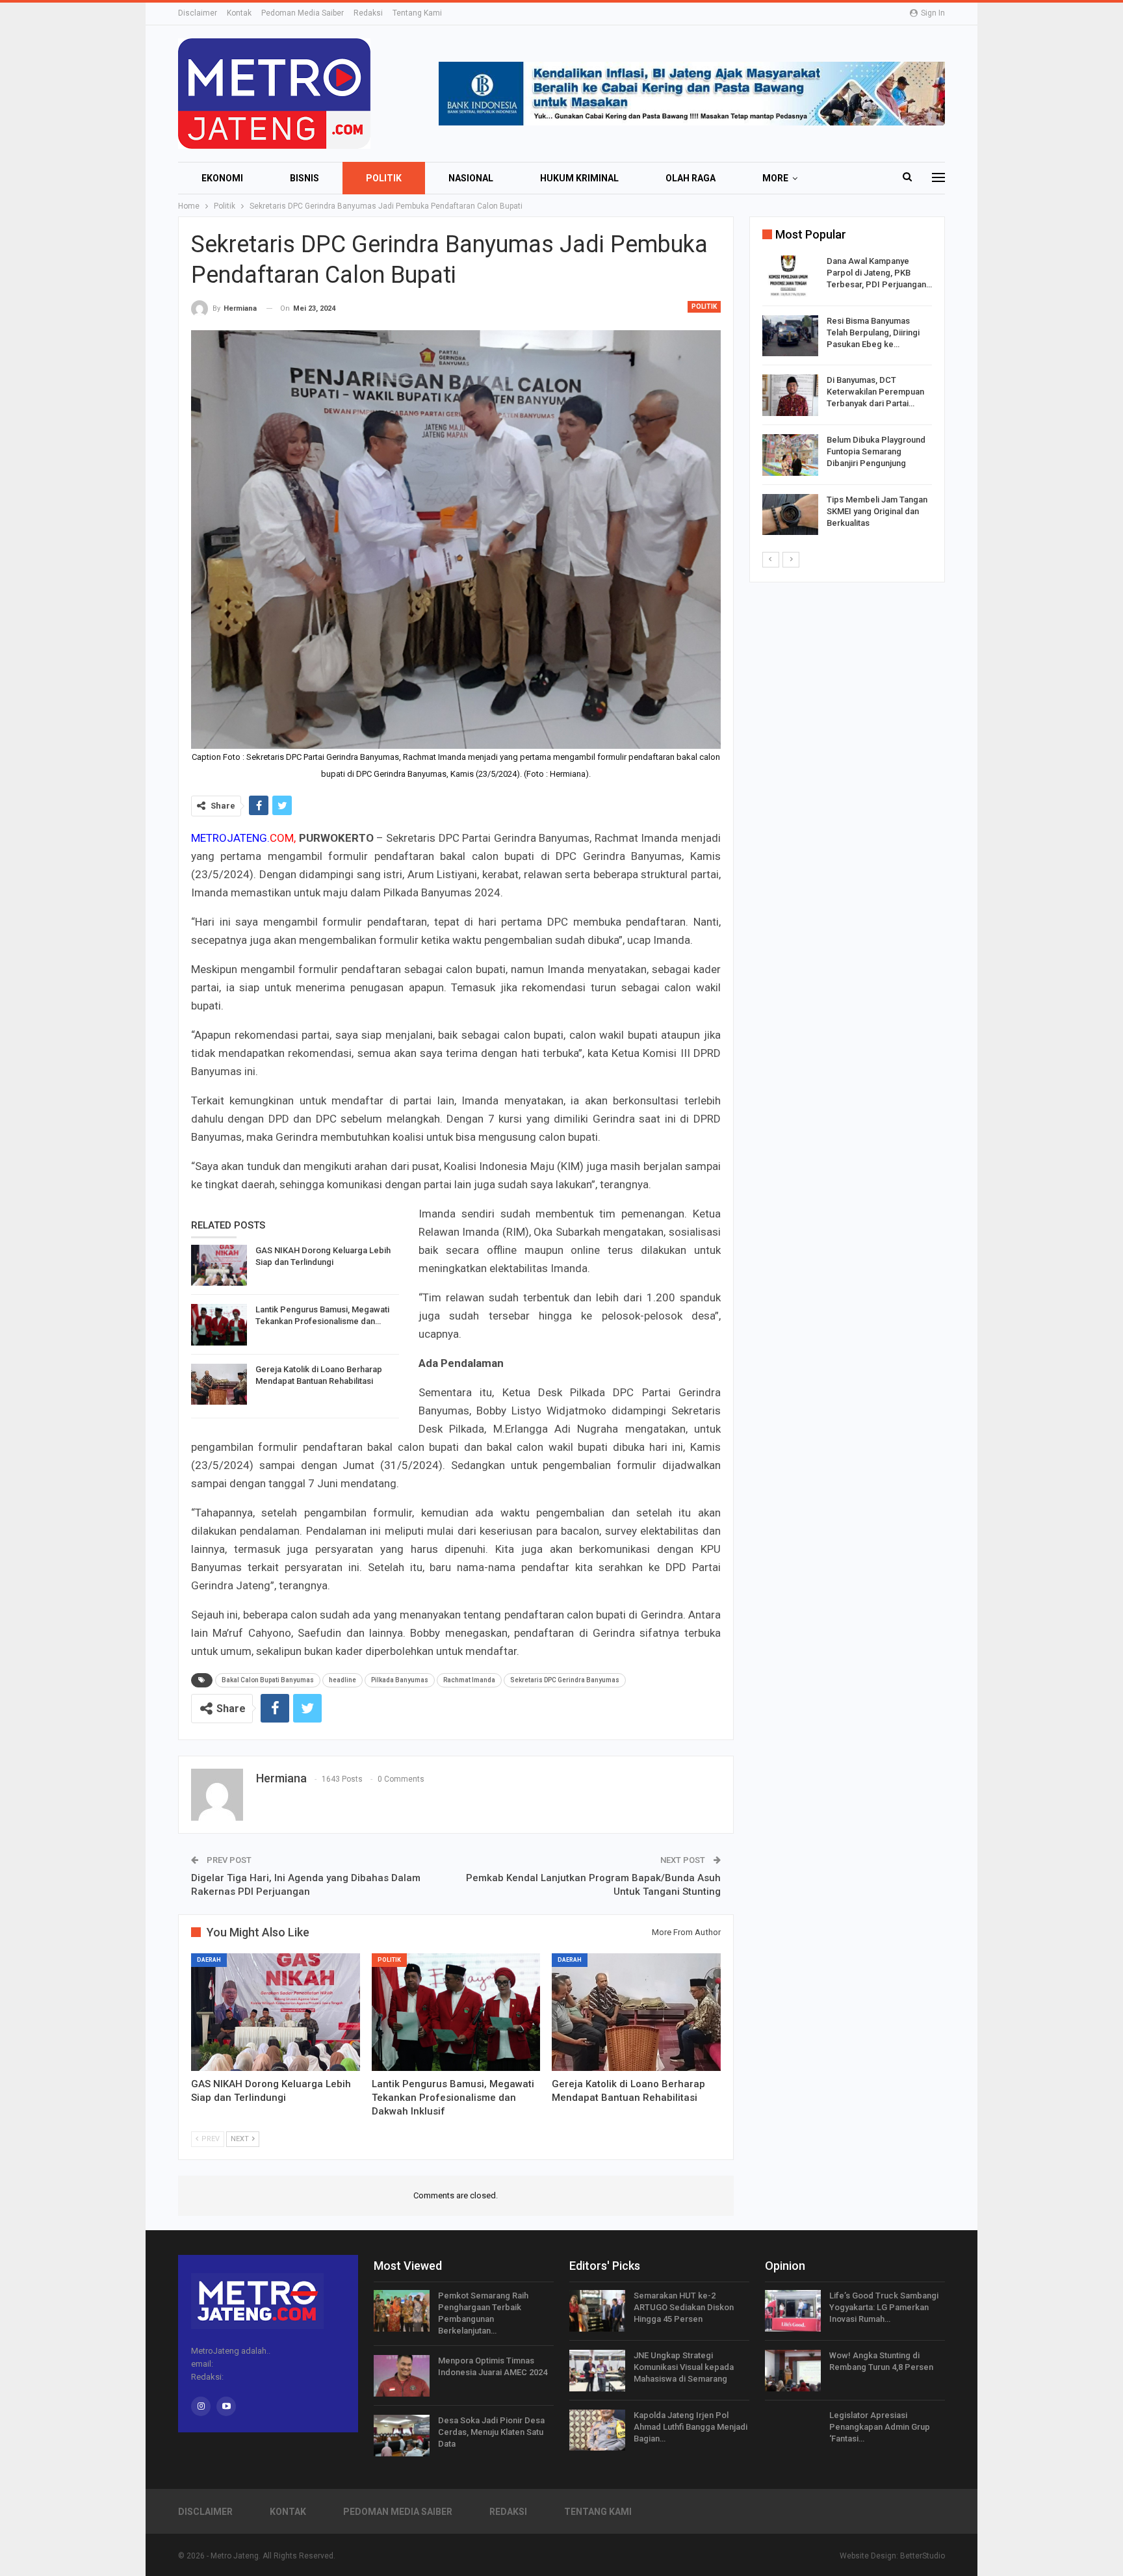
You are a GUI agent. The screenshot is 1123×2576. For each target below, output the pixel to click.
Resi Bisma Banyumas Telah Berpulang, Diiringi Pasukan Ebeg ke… (873, 332)
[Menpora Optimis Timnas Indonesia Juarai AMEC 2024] (402, 2376)
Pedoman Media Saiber (303, 13)
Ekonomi (222, 178)
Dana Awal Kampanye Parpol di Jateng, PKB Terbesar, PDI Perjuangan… (879, 273)
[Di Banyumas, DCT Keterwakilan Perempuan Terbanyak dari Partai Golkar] (790, 395)
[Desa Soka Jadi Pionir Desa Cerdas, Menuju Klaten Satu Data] (402, 2436)
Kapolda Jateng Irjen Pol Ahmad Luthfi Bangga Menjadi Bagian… (691, 2427)
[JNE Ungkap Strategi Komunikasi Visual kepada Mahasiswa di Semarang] (597, 2371)
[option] (847, 397)
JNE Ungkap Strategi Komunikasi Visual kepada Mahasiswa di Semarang (684, 2367)
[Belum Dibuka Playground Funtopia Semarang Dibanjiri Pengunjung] (790, 455)
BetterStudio (923, 2556)
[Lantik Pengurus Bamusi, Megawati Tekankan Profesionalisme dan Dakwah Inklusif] (219, 1325)
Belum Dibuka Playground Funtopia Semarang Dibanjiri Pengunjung (876, 451)
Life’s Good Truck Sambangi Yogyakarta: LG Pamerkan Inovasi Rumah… (884, 2307)
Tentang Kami (417, 13)
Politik (384, 178)
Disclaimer (198, 13)
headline (342, 1680)
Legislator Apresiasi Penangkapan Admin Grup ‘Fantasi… (880, 2427)
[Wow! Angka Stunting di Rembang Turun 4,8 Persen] (793, 2371)
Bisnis (304, 178)
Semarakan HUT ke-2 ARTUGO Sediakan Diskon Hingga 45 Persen (684, 2307)
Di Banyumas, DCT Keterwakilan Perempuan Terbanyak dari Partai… (875, 392)
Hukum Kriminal (579, 178)
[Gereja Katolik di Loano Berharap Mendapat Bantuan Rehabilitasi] (219, 1385)
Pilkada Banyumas (400, 1680)
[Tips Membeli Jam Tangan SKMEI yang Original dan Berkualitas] (790, 515)
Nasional (471, 178)
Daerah (209, 1960)
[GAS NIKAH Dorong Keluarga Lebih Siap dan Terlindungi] (219, 1266)
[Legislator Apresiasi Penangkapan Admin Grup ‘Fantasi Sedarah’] (793, 2430)
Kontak (239, 13)
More (775, 178)
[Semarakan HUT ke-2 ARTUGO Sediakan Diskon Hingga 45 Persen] (597, 2311)
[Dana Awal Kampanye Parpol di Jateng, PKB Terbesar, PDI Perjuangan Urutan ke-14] (790, 276)
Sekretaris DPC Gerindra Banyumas (565, 1680)
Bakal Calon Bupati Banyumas (268, 1680)
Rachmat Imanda (469, 1680)
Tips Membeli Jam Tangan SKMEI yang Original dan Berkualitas (877, 511)
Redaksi (368, 13)
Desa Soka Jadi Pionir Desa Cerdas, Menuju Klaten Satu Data (491, 2432)
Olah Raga (691, 178)
